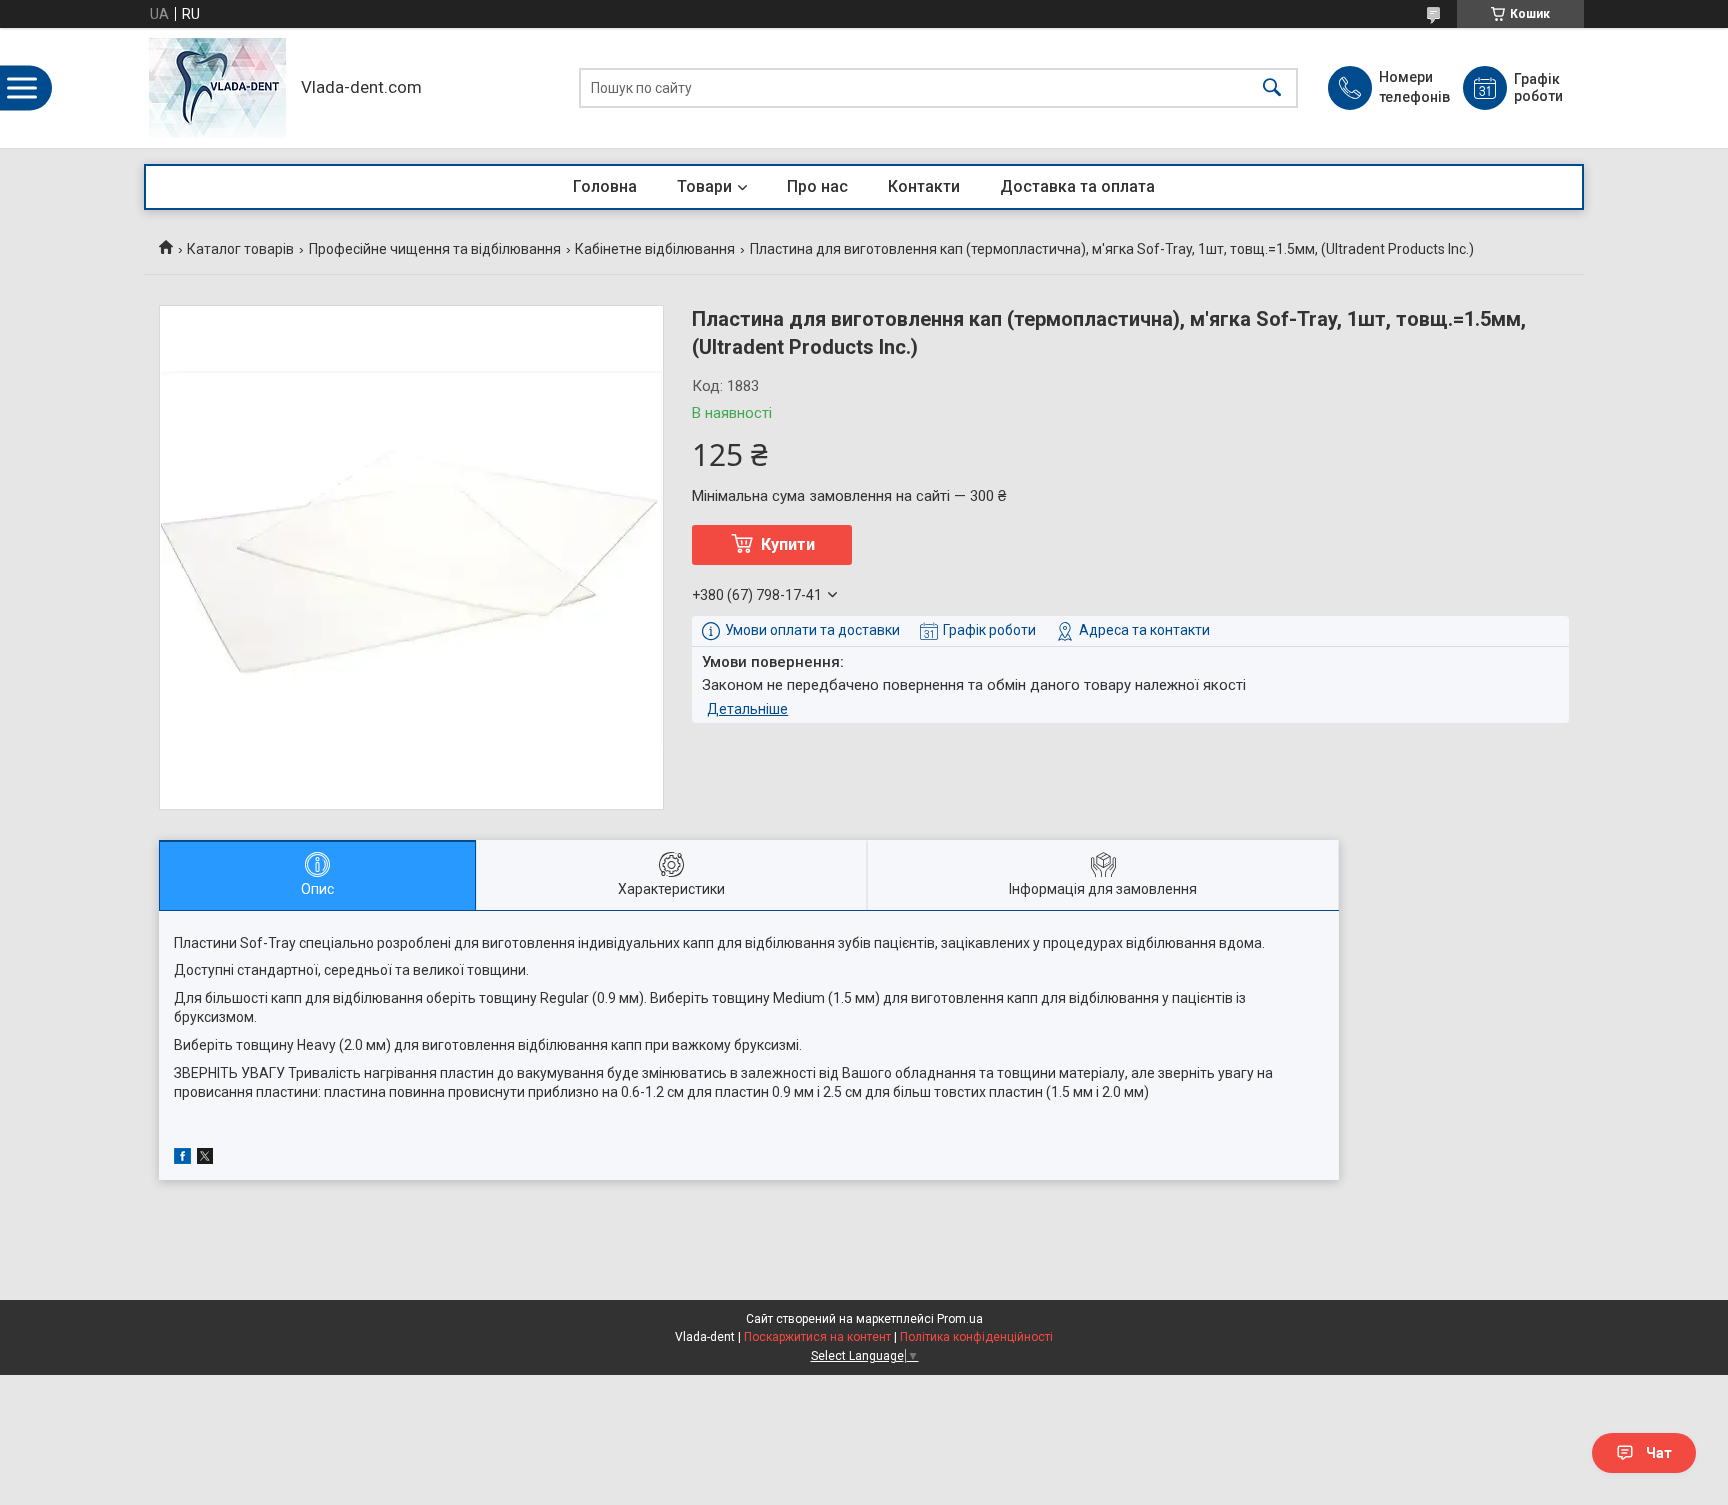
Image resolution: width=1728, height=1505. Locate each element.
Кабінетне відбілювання (655, 249)
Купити (788, 544)
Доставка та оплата (1077, 186)
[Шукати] (1272, 88)
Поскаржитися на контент (817, 1337)
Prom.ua (960, 1319)
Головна (605, 186)
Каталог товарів (240, 249)
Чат (1659, 1453)
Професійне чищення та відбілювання (435, 249)
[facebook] (182, 1159)
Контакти (924, 186)
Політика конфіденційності (976, 1337)
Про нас (817, 186)
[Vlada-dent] (217, 88)
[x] (205, 1159)
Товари (704, 186)
